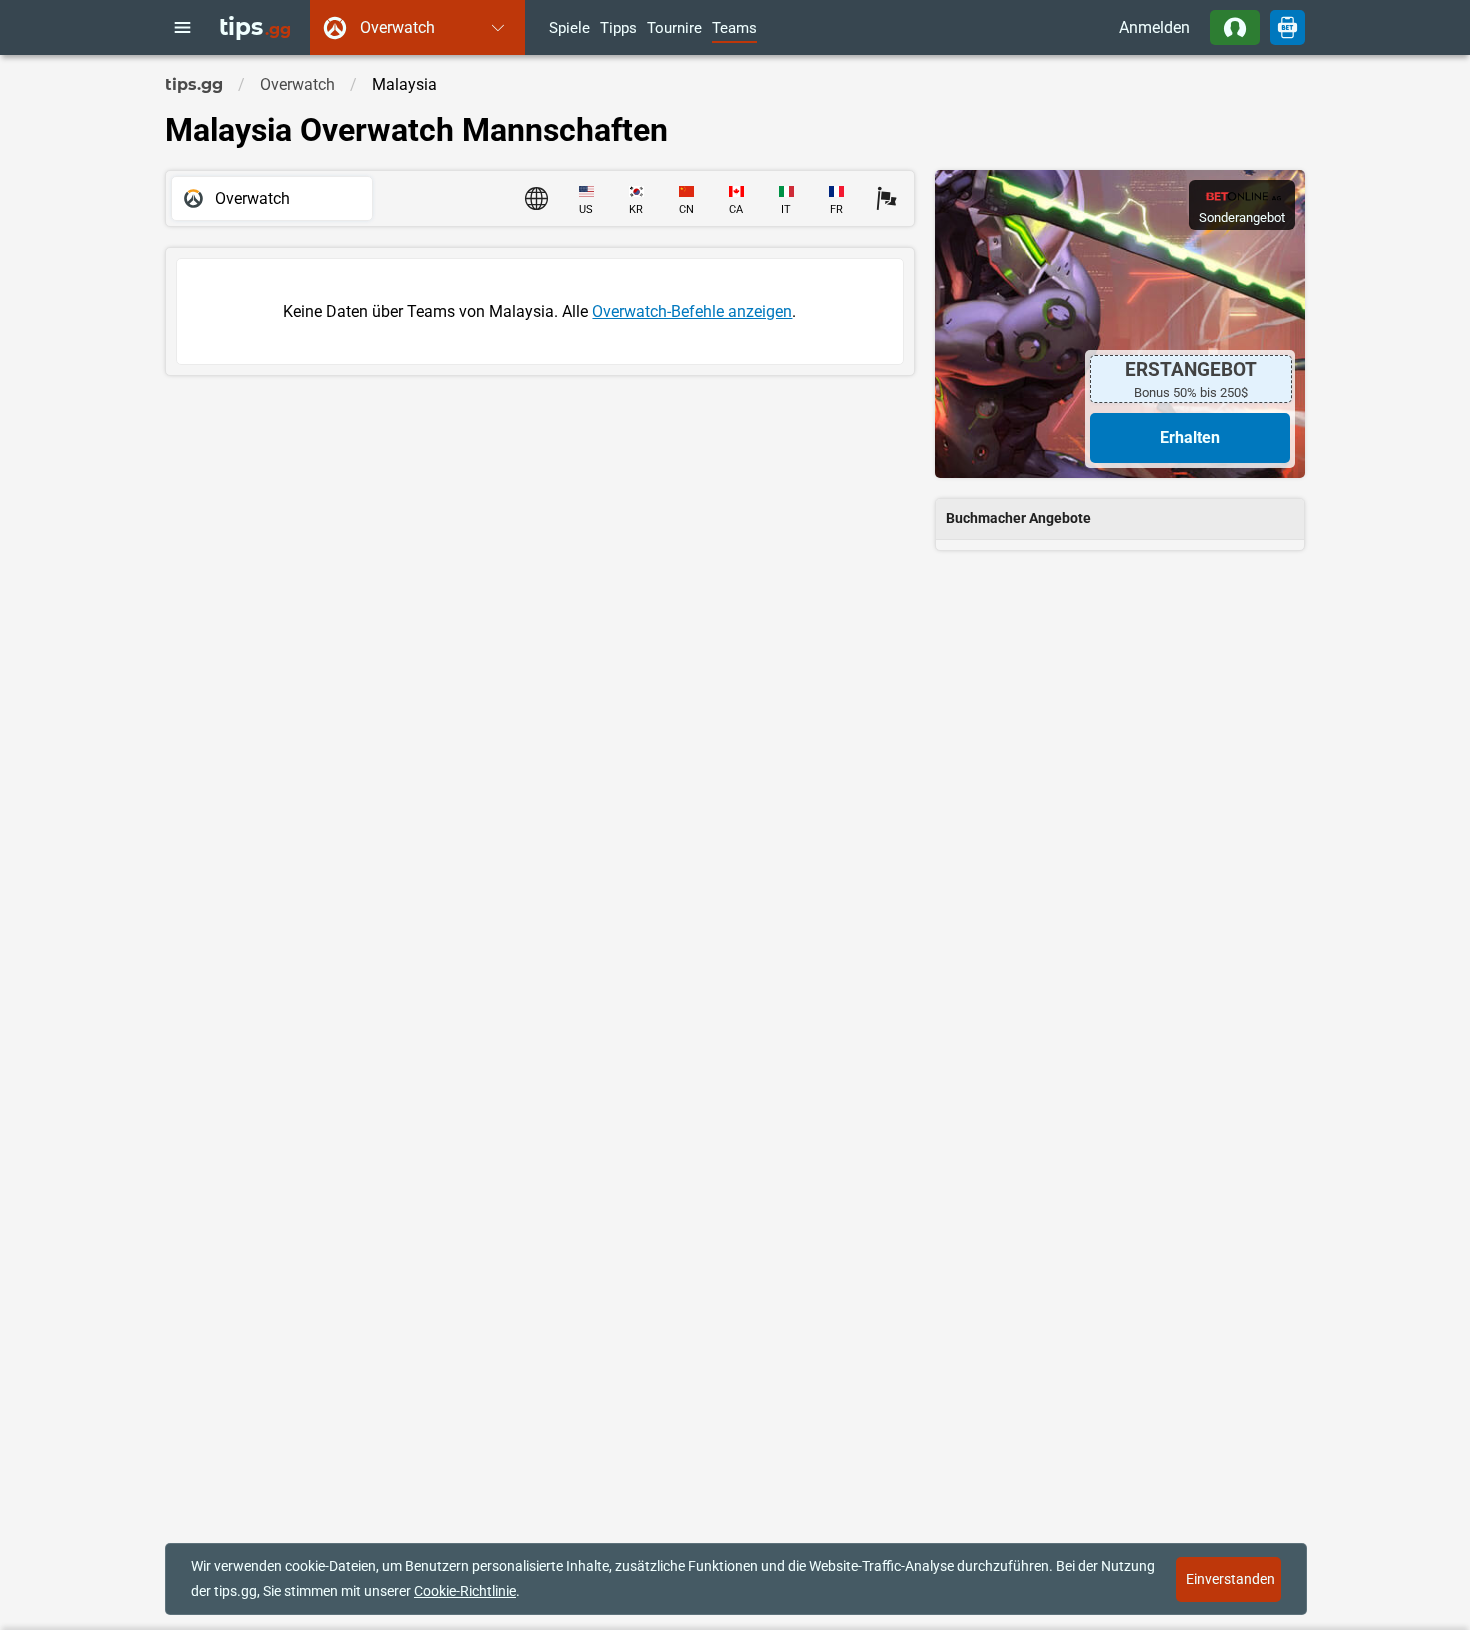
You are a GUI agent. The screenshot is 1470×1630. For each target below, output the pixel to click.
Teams (734, 29)
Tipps (618, 29)
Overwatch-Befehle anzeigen (692, 311)
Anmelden (1154, 27)
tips (255, 27)
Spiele (569, 29)
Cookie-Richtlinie (465, 1591)
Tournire (674, 29)
